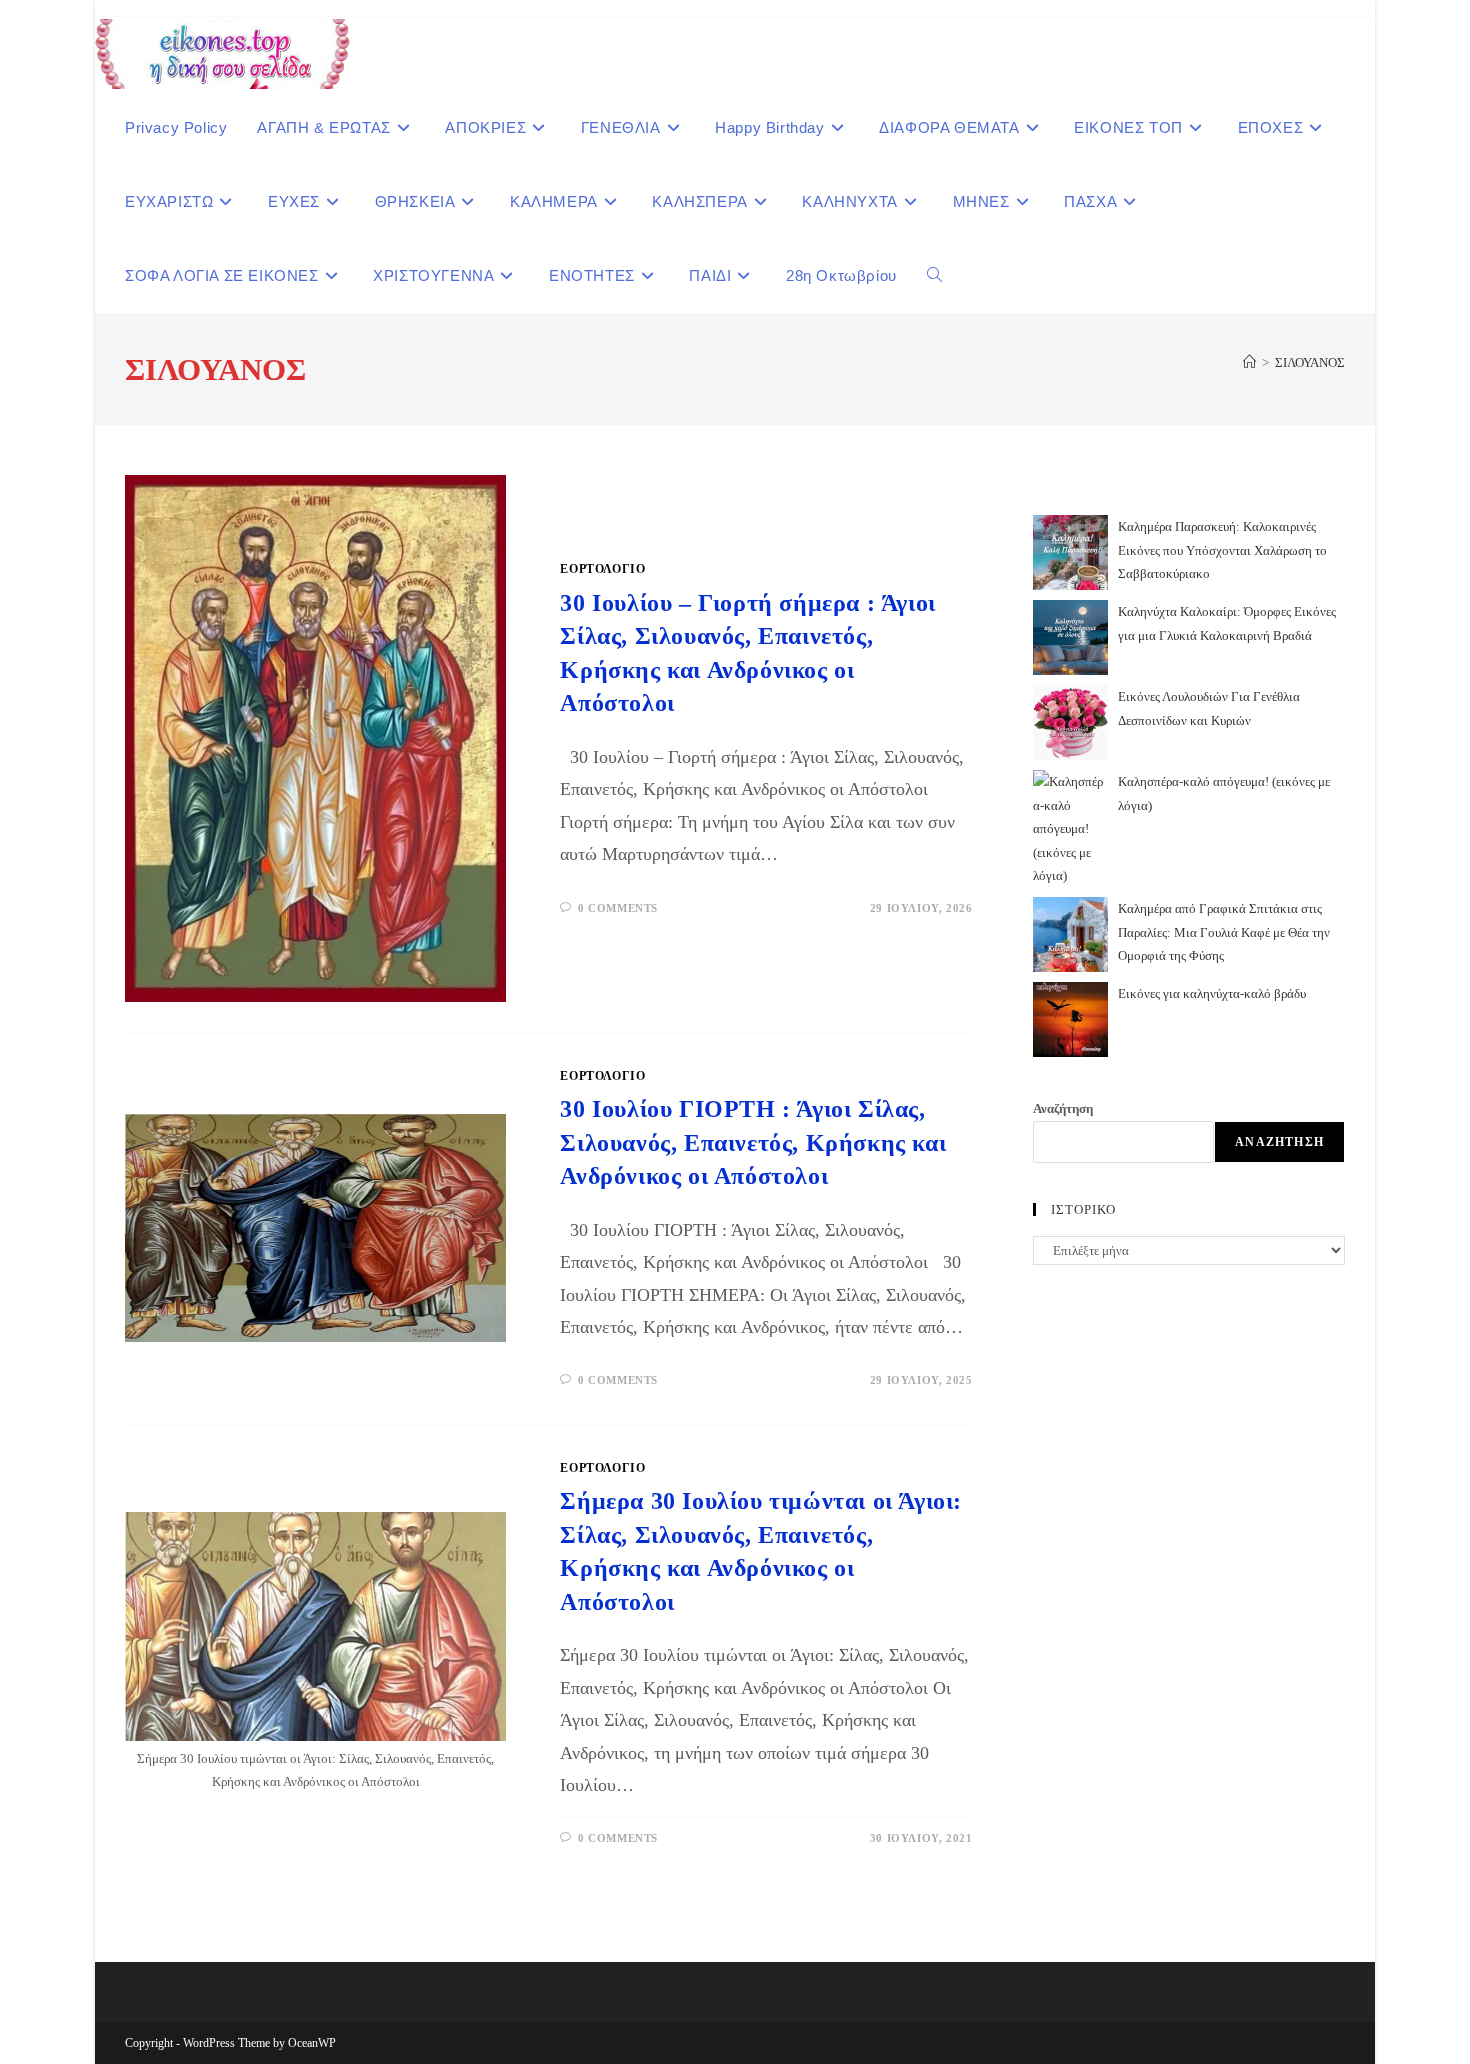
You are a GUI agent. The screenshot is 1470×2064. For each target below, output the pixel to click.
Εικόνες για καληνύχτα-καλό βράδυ (1212, 993)
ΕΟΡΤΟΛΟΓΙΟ (602, 569)
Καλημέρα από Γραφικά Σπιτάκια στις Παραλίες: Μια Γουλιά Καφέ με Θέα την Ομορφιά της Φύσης (1224, 932)
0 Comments (618, 908)
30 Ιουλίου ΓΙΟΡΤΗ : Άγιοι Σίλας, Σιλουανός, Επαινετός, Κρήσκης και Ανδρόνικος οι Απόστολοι (753, 1142)
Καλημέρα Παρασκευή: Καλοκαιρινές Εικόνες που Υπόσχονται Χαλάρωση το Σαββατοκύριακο (1222, 550)
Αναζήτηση (1063, 1108)
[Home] (1249, 362)
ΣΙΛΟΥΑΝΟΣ (1310, 362)
